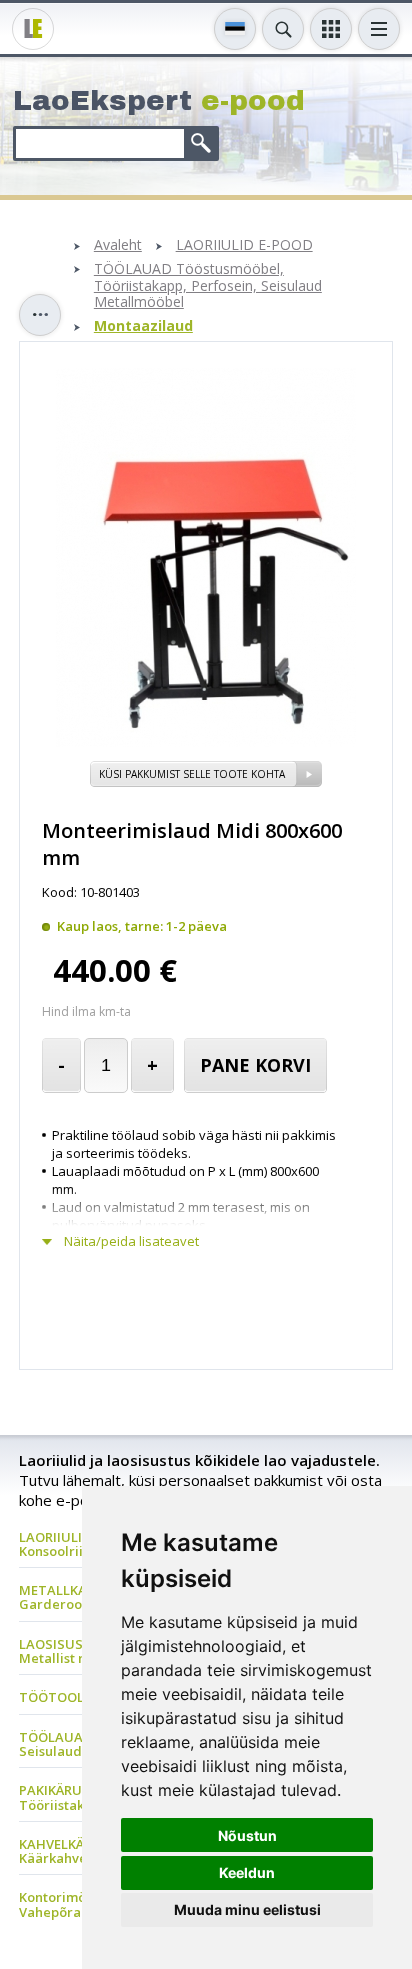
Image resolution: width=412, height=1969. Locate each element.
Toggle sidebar (40, 315)
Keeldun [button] (247, 1872)
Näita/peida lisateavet (131, 1241)
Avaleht (118, 245)
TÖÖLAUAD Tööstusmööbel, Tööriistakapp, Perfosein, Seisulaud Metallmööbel (208, 286)
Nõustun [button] (247, 1835)
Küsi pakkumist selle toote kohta (192, 774)
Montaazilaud (143, 326)
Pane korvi (255, 1065)
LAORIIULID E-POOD (244, 245)
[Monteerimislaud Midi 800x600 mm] (206, 742)
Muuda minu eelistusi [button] (247, 1909)
